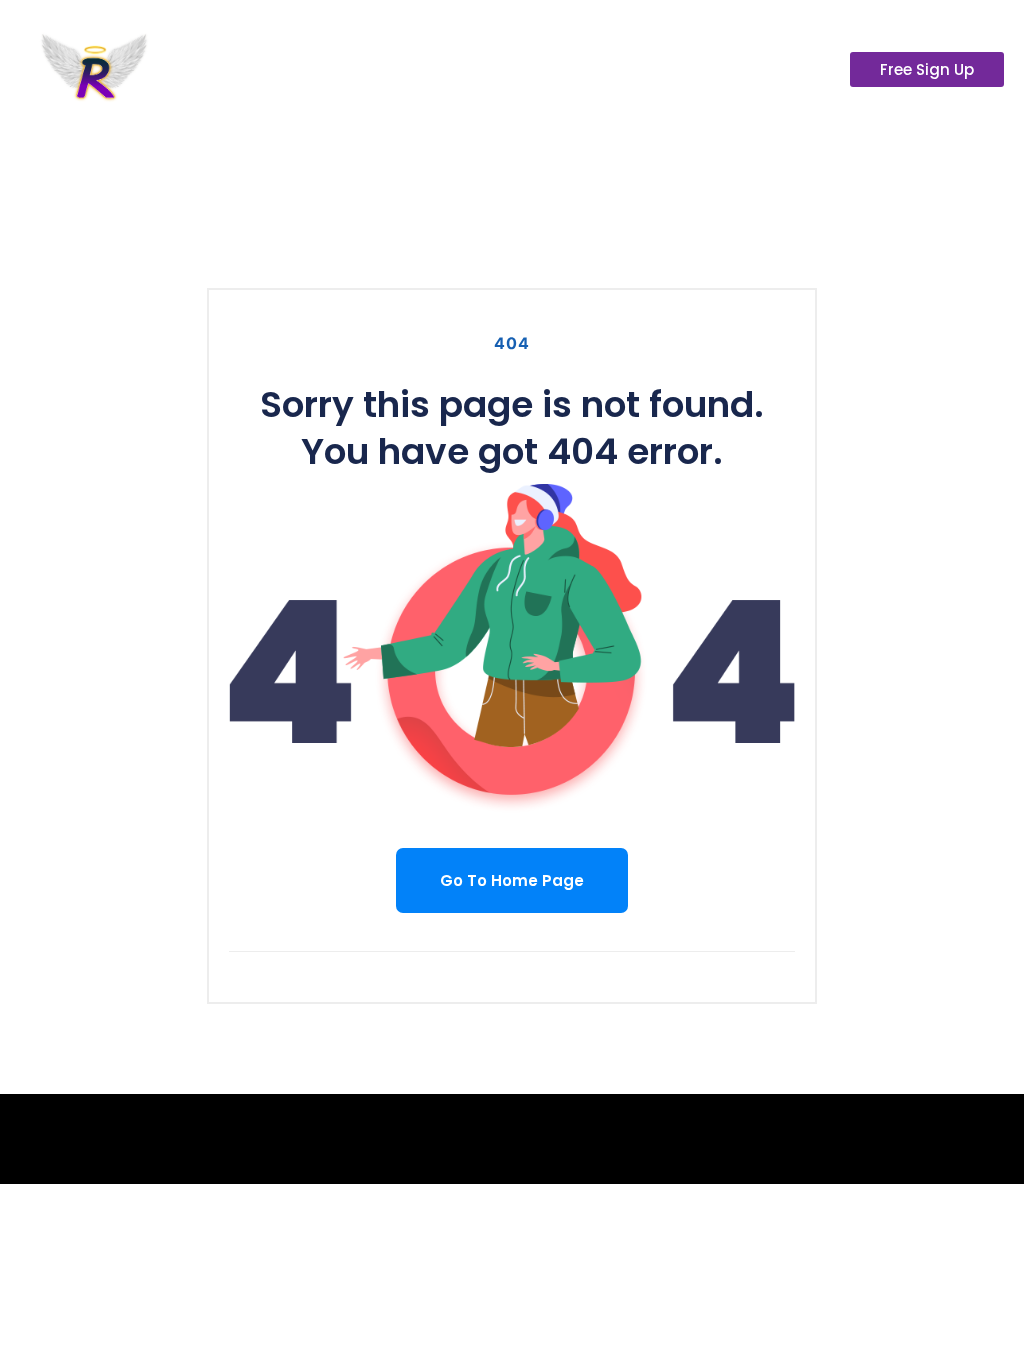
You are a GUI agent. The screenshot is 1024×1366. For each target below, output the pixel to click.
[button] (987, 123)
